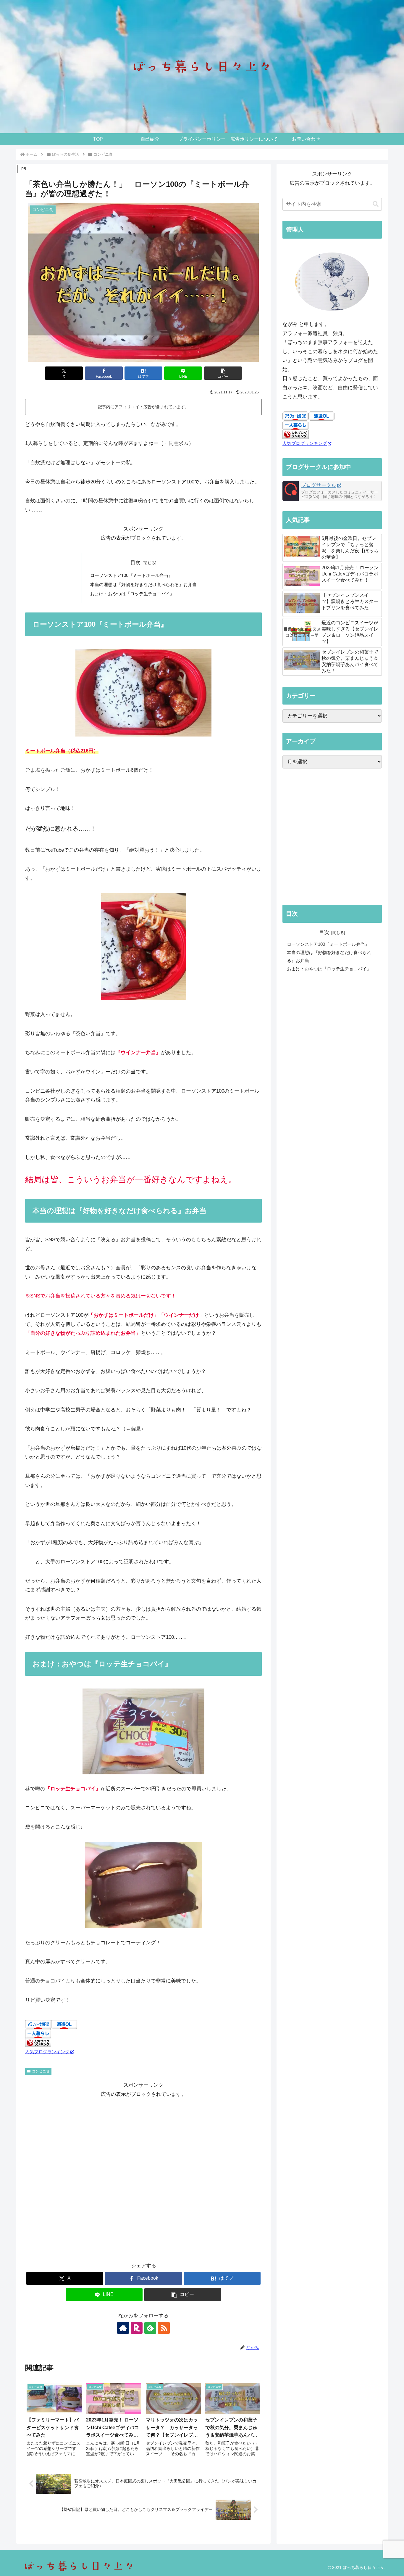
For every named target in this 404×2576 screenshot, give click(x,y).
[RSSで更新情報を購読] (164, 2328)
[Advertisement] (143, 2180)
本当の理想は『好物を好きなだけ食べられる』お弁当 (143, 584)
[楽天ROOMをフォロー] (137, 2328)
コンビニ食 (41, 2071)
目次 (135, 563)
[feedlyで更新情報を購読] (150, 2328)
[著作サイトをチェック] (123, 2328)
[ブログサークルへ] (332, 491)
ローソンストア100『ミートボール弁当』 (131, 575)
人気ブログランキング (47, 2052)
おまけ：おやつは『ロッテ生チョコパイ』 (132, 594)
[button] (223, 373)
